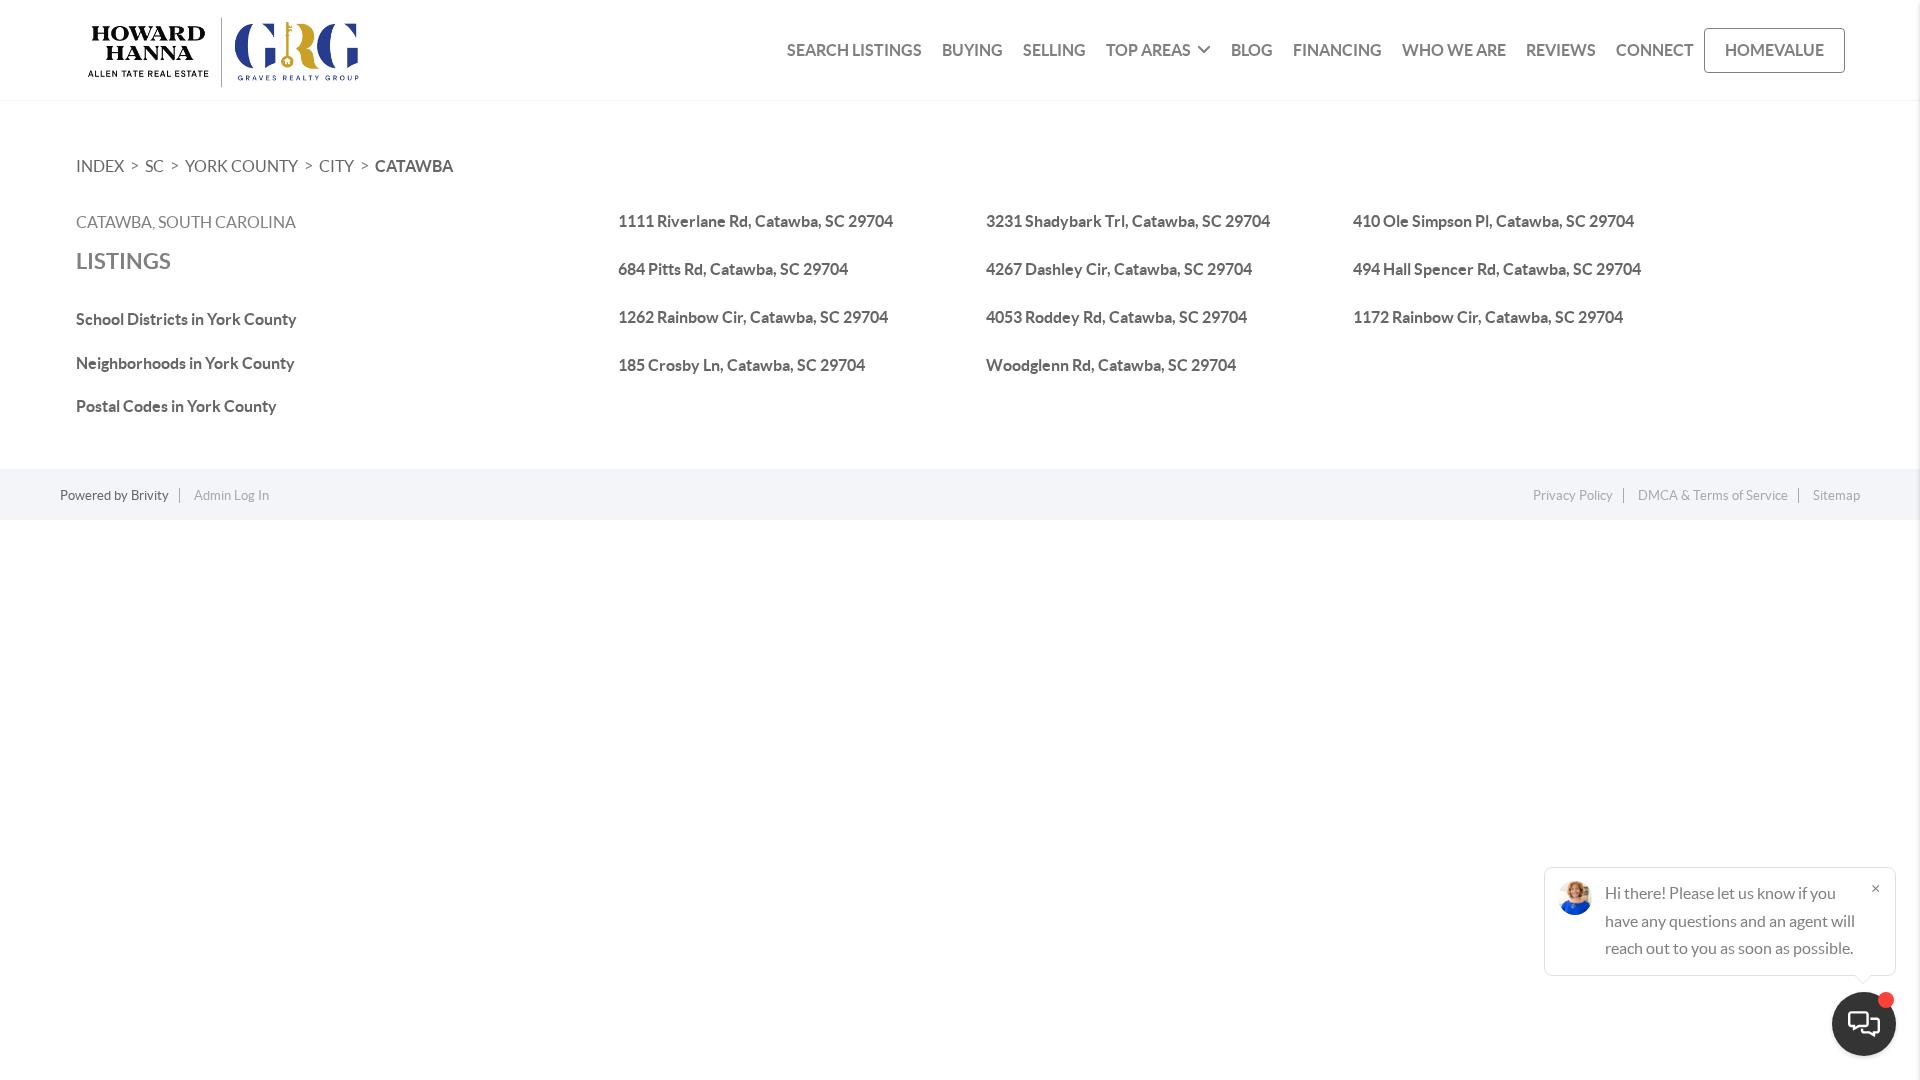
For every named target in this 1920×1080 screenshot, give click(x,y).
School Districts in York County (186, 319)
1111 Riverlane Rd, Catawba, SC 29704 (755, 221)
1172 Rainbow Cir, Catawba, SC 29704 (1488, 317)
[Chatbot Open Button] (1864, 1024)
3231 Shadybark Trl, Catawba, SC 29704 (1128, 221)
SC (154, 166)
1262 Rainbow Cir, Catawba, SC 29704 (753, 317)
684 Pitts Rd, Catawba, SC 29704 (733, 269)
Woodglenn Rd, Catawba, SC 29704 (1111, 365)
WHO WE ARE (1454, 50)
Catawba (414, 166)
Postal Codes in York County (176, 406)
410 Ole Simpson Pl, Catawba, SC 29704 (1493, 221)
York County (241, 166)
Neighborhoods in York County (185, 363)
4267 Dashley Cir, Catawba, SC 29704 (1119, 269)
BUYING (972, 50)
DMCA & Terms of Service (1713, 495)
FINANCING (1337, 50)
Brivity (150, 495)
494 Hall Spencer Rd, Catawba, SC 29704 (1497, 269)
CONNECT (1655, 50)
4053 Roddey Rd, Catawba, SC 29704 (1116, 317)
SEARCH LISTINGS (854, 50)
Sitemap (1836, 495)
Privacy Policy (1573, 495)
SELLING (1054, 50)
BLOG (1252, 50)
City (336, 166)
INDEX (100, 166)
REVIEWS (1561, 50)
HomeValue (1774, 50)
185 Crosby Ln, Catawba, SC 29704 (741, 365)
